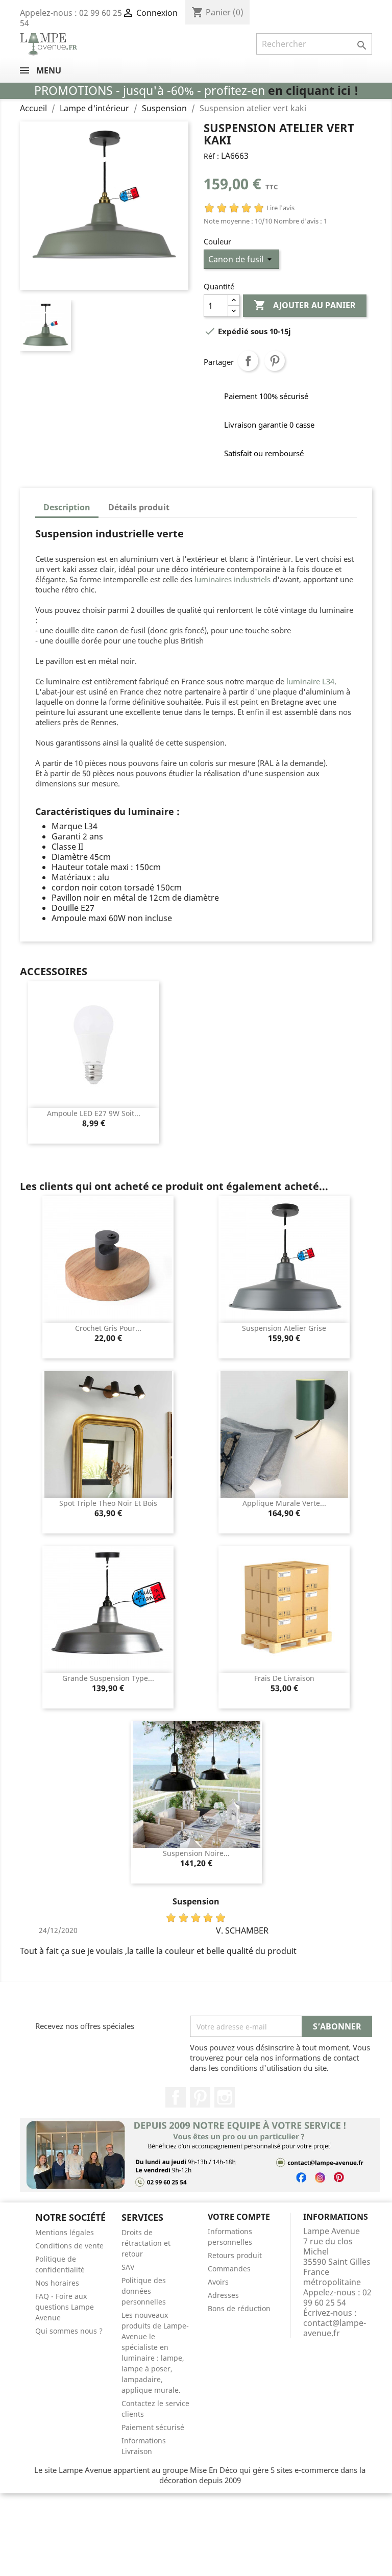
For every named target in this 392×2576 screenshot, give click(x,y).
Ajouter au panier (305, 305)
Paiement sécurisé (153, 2427)
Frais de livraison (284, 1678)
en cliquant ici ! (313, 91)
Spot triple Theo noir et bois (108, 1503)
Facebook (176, 2097)
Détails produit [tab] (139, 507)
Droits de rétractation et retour (146, 2243)
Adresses (223, 2295)
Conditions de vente (69, 2246)
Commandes (229, 2269)
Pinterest (275, 361)
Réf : (211, 156)
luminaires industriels (232, 579)
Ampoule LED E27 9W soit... (94, 1113)
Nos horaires (57, 2283)
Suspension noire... (196, 1853)
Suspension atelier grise (284, 1328)
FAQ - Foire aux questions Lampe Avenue (65, 2307)
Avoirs (218, 2282)
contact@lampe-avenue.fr (335, 2328)
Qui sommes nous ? (69, 2331)
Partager (248, 361)
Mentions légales (65, 2232)
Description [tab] (67, 507)
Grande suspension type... (108, 1678)
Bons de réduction (239, 2308)
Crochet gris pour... (108, 1328)
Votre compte (239, 2217)
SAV (128, 2267)
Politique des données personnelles (144, 2291)
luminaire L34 (310, 681)
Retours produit (235, 2255)
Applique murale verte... (284, 1503)
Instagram (225, 2097)
